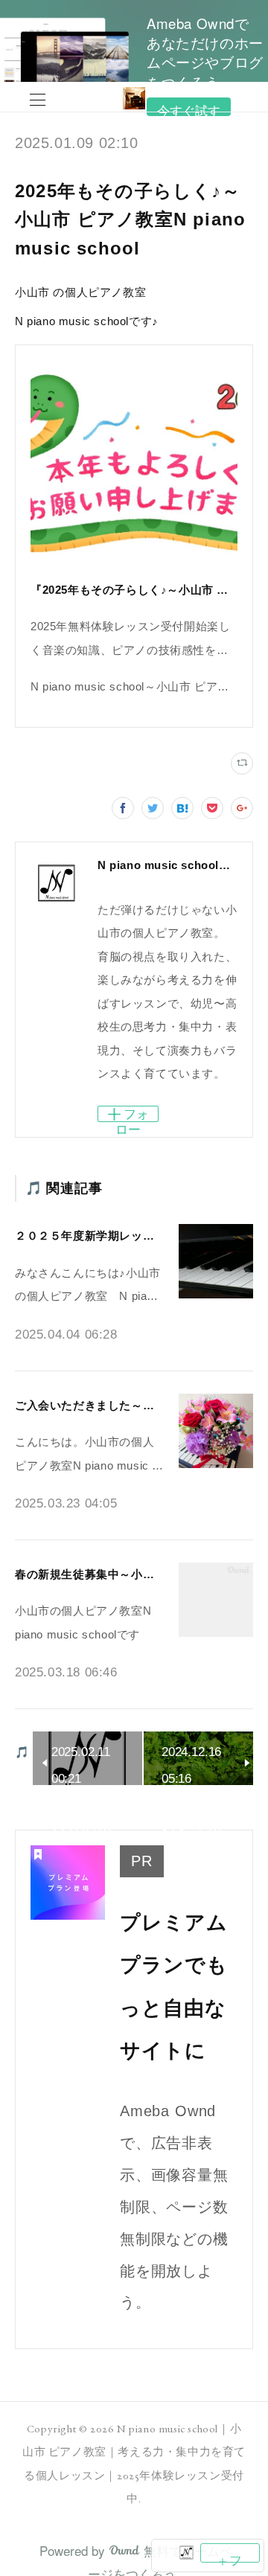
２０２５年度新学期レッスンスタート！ (119, 1236)
